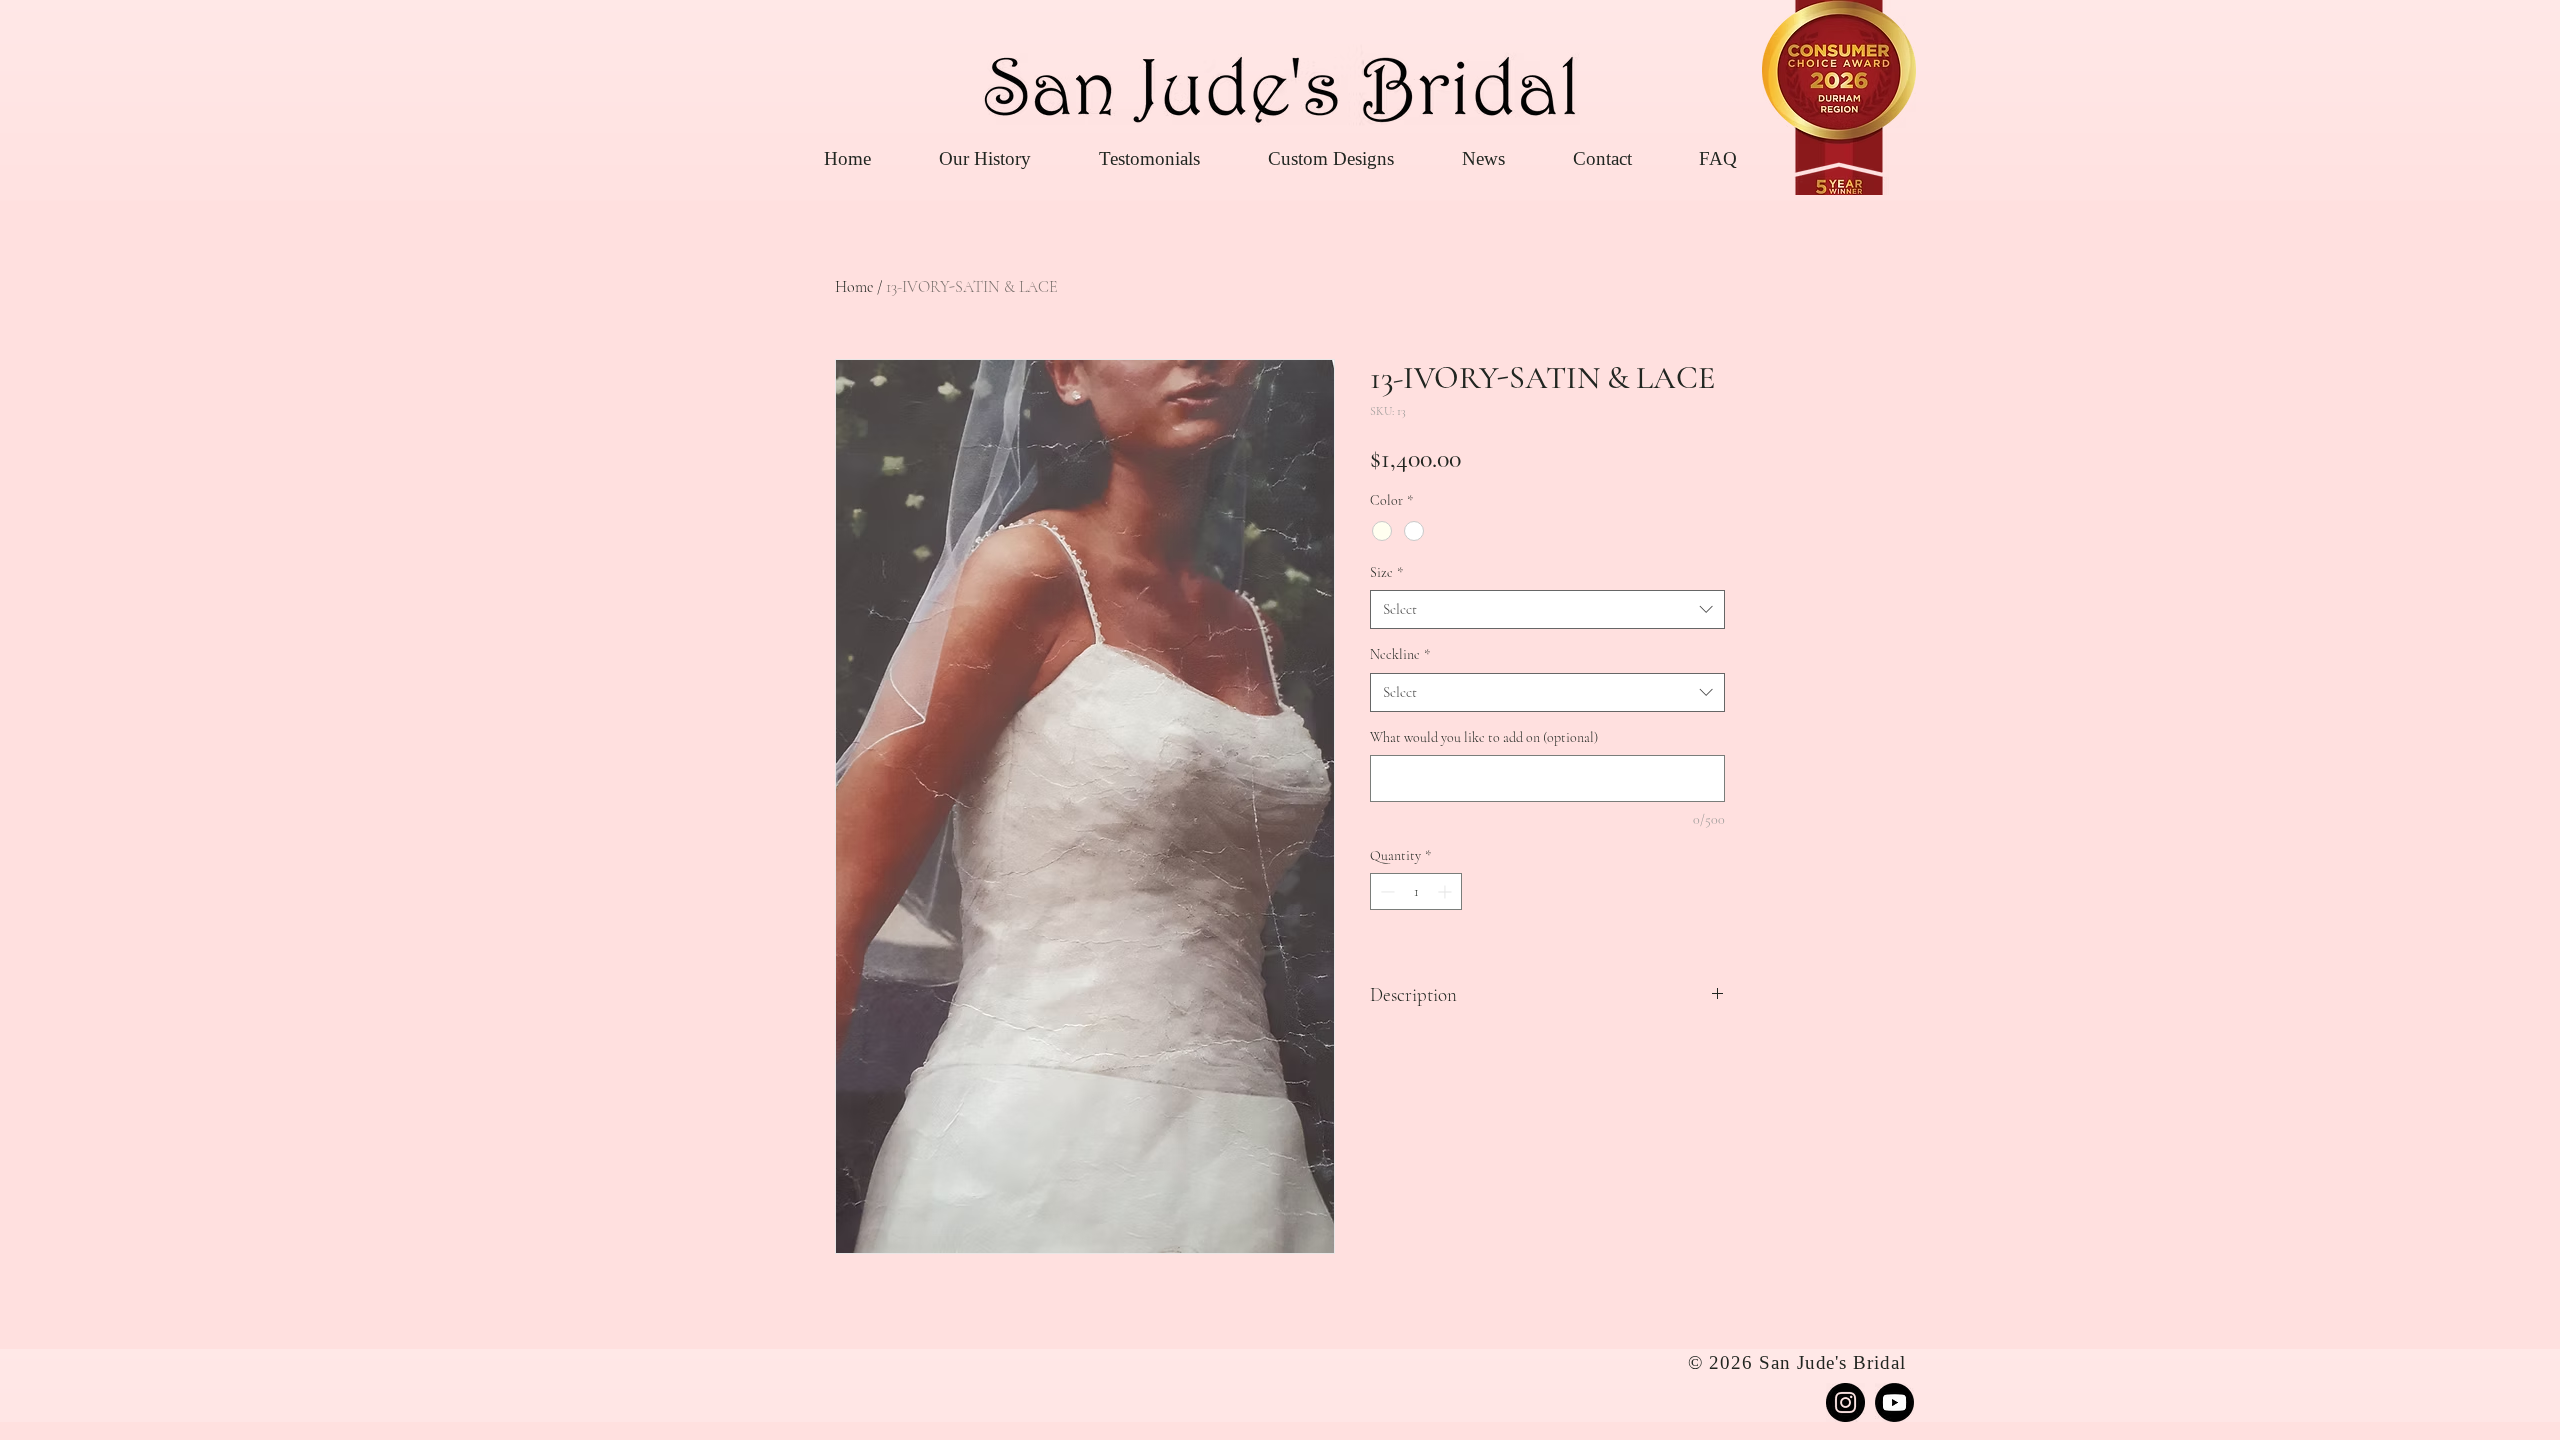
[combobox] (1547, 609)
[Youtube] (1894, 1402)
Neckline (1400, 654)
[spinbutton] (1416, 891)
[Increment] (1446, 891)
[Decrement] (1385, 891)
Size (1386, 572)
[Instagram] (1845, 1402)
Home (854, 287)
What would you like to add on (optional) (1484, 737)
